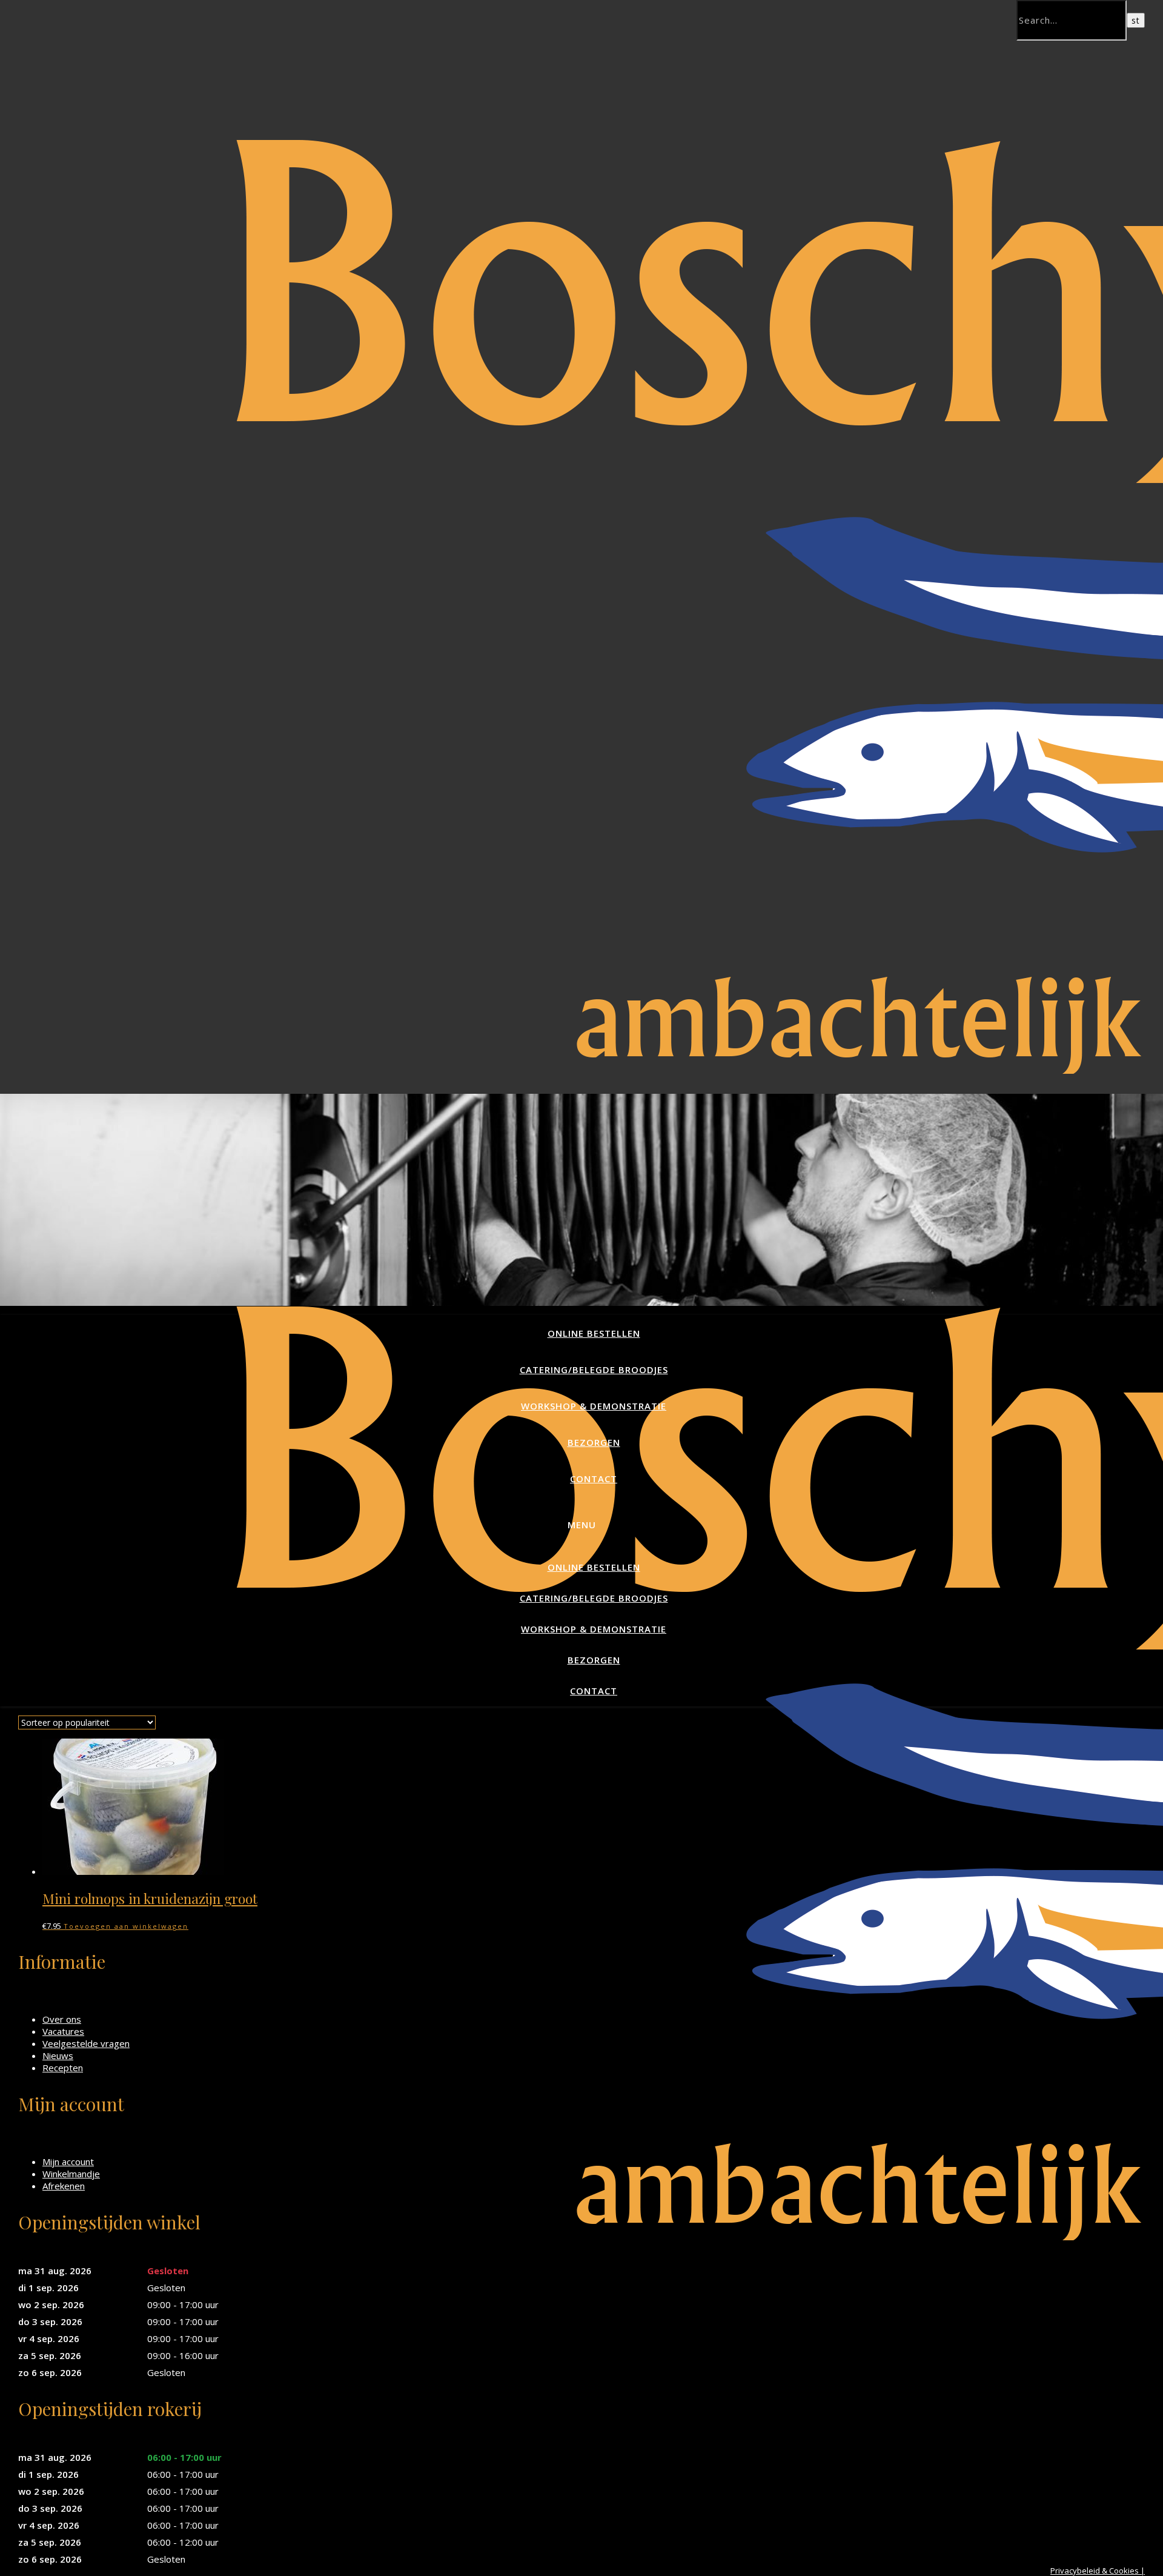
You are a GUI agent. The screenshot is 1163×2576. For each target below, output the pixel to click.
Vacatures (63, 2031)
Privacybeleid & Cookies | (1098, 2571)
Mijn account (68, 2162)
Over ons (62, 2019)
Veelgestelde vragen (86, 2043)
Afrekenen (64, 2186)
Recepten (63, 2068)
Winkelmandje (71, 2174)
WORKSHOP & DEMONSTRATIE (594, 1406)
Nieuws (58, 2055)
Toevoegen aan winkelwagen (126, 1926)
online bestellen (594, 1333)
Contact (594, 1479)
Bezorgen (594, 1442)
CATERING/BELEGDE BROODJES (594, 1370)
